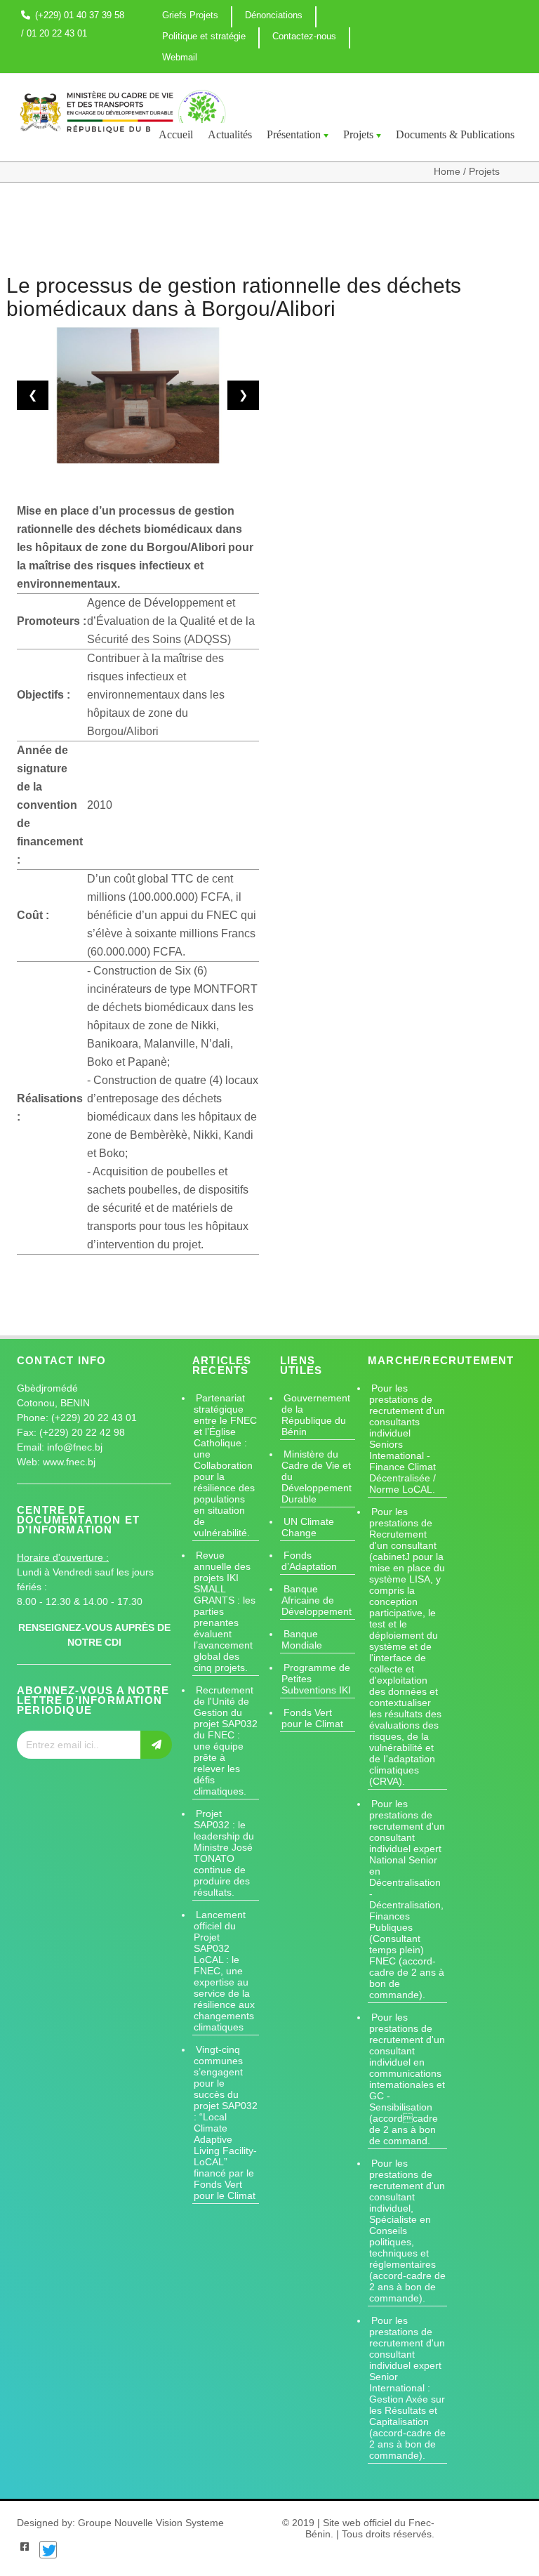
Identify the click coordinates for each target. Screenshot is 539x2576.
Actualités (230, 134)
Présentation (294, 134)
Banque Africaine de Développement (317, 1600)
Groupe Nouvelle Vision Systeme (151, 2523)
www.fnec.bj (69, 1462)
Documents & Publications (455, 134)
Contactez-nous (304, 36)
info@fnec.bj (75, 1447)
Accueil (176, 134)
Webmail (180, 57)
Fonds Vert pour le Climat (312, 1718)
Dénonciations (274, 15)
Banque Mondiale (302, 1639)
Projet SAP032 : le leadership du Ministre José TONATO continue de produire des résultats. (224, 1853)
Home (448, 171)
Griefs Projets (190, 15)
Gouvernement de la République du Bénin (316, 1415)
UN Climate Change (308, 1527)
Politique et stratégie (204, 36)
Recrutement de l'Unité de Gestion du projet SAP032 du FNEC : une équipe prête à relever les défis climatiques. (226, 1741)
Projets (358, 134)
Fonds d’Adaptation (309, 1561)
